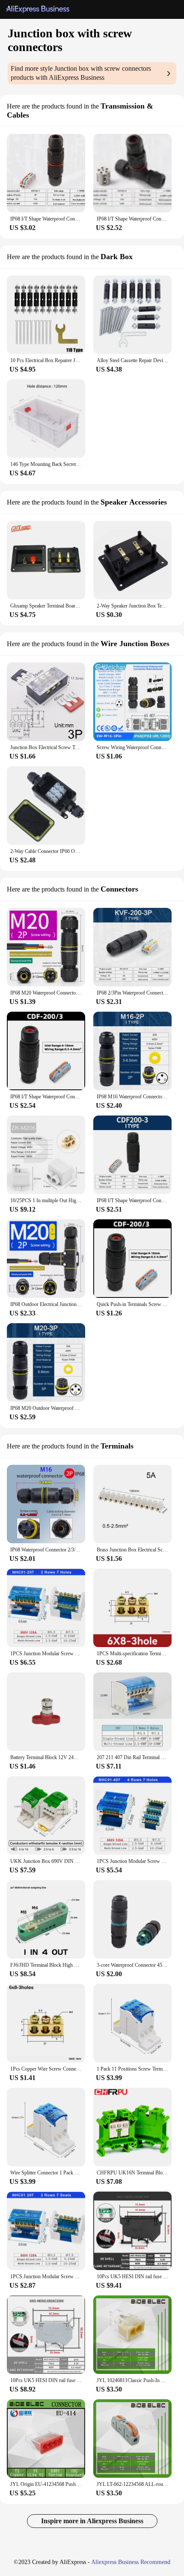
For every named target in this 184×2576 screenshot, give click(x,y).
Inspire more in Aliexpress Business (92, 2521)
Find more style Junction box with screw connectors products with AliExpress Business (81, 73)
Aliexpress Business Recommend (131, 2562)
